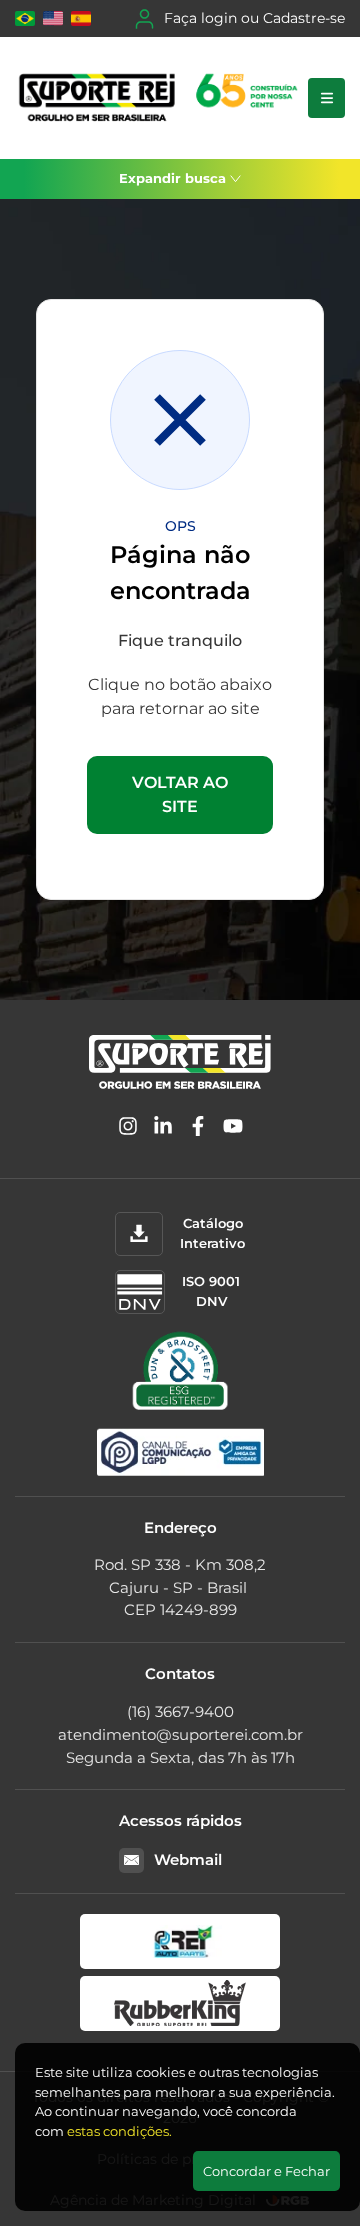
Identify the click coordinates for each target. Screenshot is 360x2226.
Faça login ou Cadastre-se (254, 18)
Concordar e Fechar (266, 2171)
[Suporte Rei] (161, 98)
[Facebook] (198, 1129)
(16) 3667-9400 (180, 1711)
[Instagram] (128, 1129)
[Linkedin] (163, 1129)
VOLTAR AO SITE (180, 794)
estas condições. (119, 2131)
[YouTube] (233, 1129)
